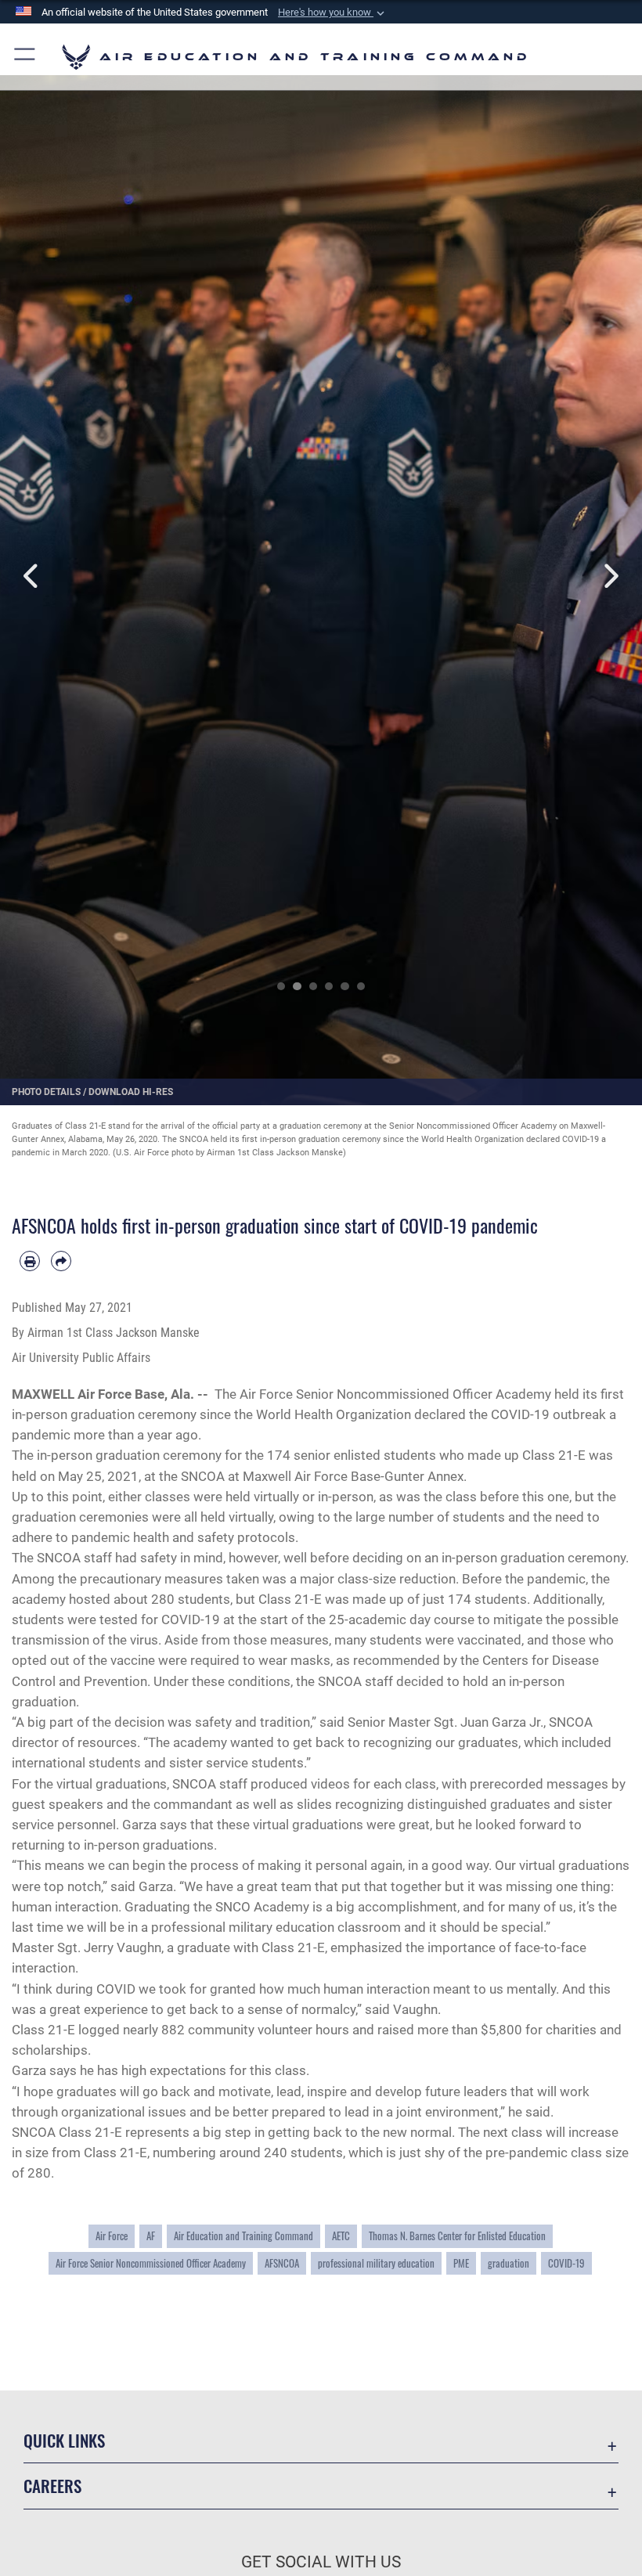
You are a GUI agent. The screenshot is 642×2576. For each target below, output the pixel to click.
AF (151, 2236)
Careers (52, 2486)
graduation (509, 2263)
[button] (333, 13)
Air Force (112, 2236)
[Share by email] (61, 1261)
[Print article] (30, 1261)
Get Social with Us (321, 2562)
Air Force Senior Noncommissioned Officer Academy (151, 2263)
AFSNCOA (282, 2263)
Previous (32, 576)
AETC (341, 2236)
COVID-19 (566, 2263)
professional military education (376, 2263)
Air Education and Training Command (243, 2236)
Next (610, 576)
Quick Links (64, 2440)
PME (461, 2263)
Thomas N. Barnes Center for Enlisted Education (457, 2236)
